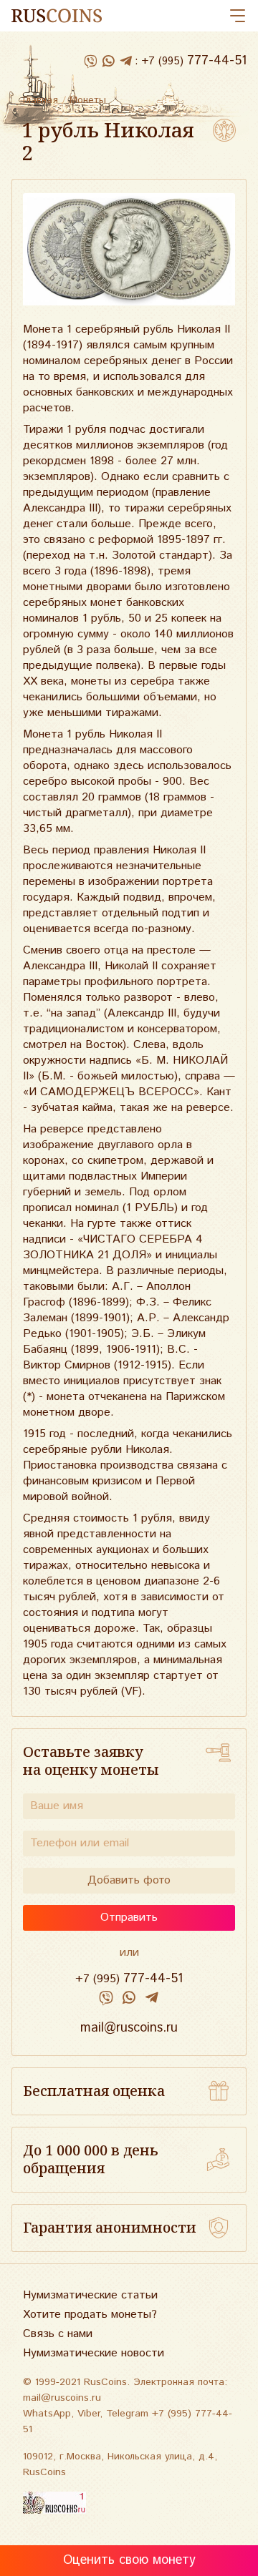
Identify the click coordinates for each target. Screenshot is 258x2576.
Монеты (88, 100)
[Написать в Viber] (90, 62)
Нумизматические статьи (90, 2295)
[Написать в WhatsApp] (108, 62)
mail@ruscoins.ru (129, 2028)
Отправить (129, 1918)
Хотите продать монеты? (90, 2315)
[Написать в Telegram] (126, 62)
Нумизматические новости (94, 2353)
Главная (40, 100)
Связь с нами (58, 2334)
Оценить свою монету (129, 2560)
